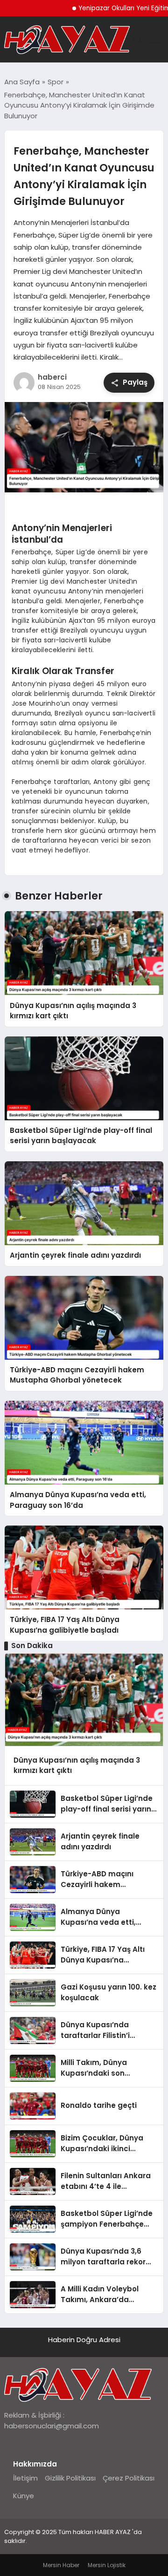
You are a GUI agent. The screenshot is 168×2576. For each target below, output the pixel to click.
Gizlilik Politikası (70, 2478)
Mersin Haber (61, 2565)
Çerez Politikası (129, 2478)
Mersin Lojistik (107, 2565)
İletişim (25, 2478)
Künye (24, 2496)
